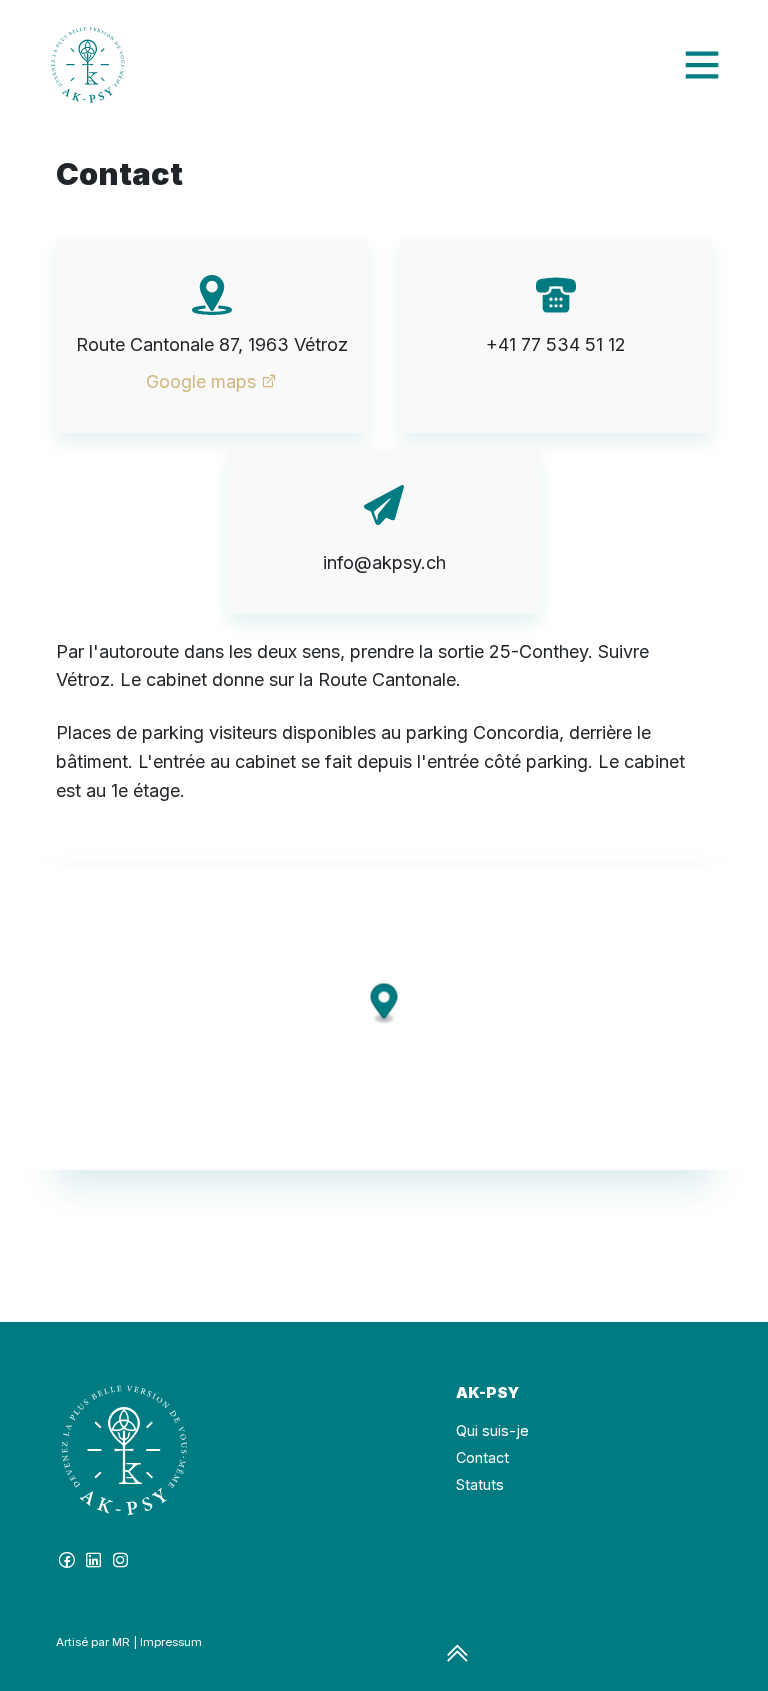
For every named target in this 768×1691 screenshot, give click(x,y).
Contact (482, 1457)
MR (121, 1642)
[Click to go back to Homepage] (88, 65)
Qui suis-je (492, 1430)
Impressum (171, 1642)
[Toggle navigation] (702, 65)
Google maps (201, 381)
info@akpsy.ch (384, 562)
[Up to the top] (457, 1654)
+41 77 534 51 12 (556, 344)
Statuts (480, 1484)
